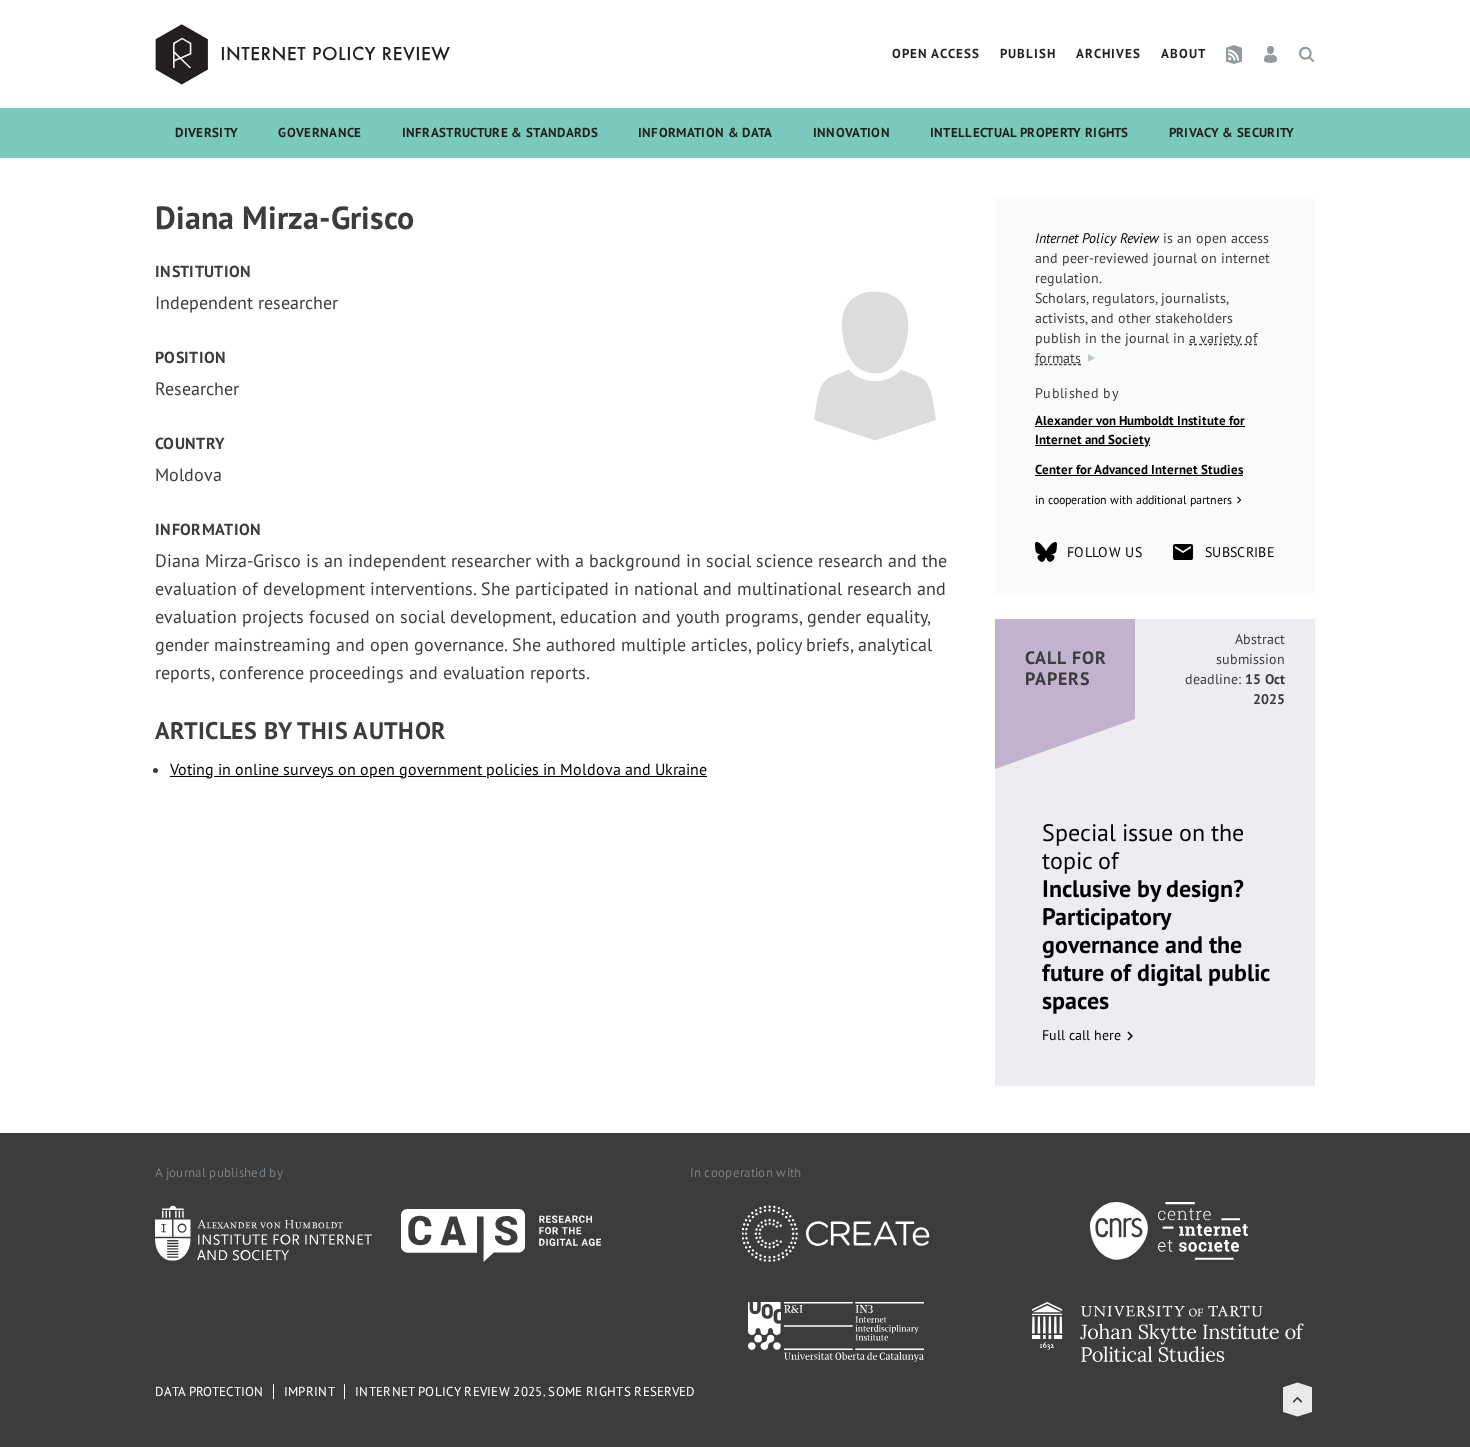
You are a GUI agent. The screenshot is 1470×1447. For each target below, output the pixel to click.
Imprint (309, 1391)
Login (1270, 54)
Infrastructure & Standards (500, 132)
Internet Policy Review (305, 54)
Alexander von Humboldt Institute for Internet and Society (1140, 430)
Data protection (209, 1391)
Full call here (1081, 1035)
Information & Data (705, 132)
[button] (1297, 1399)
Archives (1108, 53)
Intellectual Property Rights (1029, 132)
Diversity (206, 132)
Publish (1028, 53)
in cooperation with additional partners (1133, 499)
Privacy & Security (1232, 132)
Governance (319, 132)
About (1183, 53)
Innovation (851, 132)
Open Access (936, 53)
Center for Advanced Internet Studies (1139, 469)
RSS (1234, 54)
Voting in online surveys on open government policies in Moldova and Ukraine (438, 769)
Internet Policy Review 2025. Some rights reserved (525, 1391)
